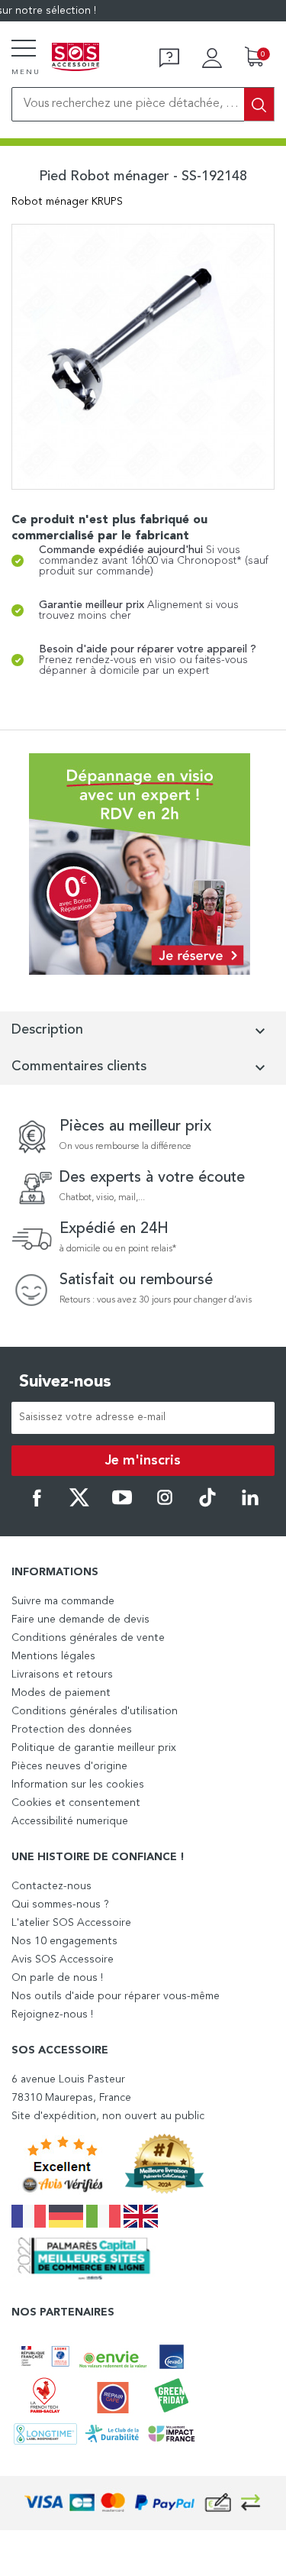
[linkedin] (250, 1504)
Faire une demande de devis (80, 1620)
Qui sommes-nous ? (60, 1904)
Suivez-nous (65, 1382)
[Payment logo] (143, 2503)
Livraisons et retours (62, 1675)
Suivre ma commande (63, 1601)
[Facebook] (37, 1504)
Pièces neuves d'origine (69, 1766)
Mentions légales (53, 1656)
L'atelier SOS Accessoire (71, 1923)
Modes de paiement (61, 1693)
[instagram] (165, 1504)
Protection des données (72, 1730)
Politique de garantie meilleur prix (94, 1748)
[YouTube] (122, 1504)
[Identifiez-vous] (212, 58)
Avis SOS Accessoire (63, 1960)
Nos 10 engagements (64, 1941)
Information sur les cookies (78, 1785)
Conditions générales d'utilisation (95, 1711)
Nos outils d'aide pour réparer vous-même (116, 1996)
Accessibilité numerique (70, 1821)
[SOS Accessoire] (76, 58)
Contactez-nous (51, 1886)
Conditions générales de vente (88, 1638)
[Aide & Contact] (169, 58)
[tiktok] (207, 1504)
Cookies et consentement (76, 1803)
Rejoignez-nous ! (52, 2015)
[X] (79, 1504)
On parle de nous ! (57, 1978)
